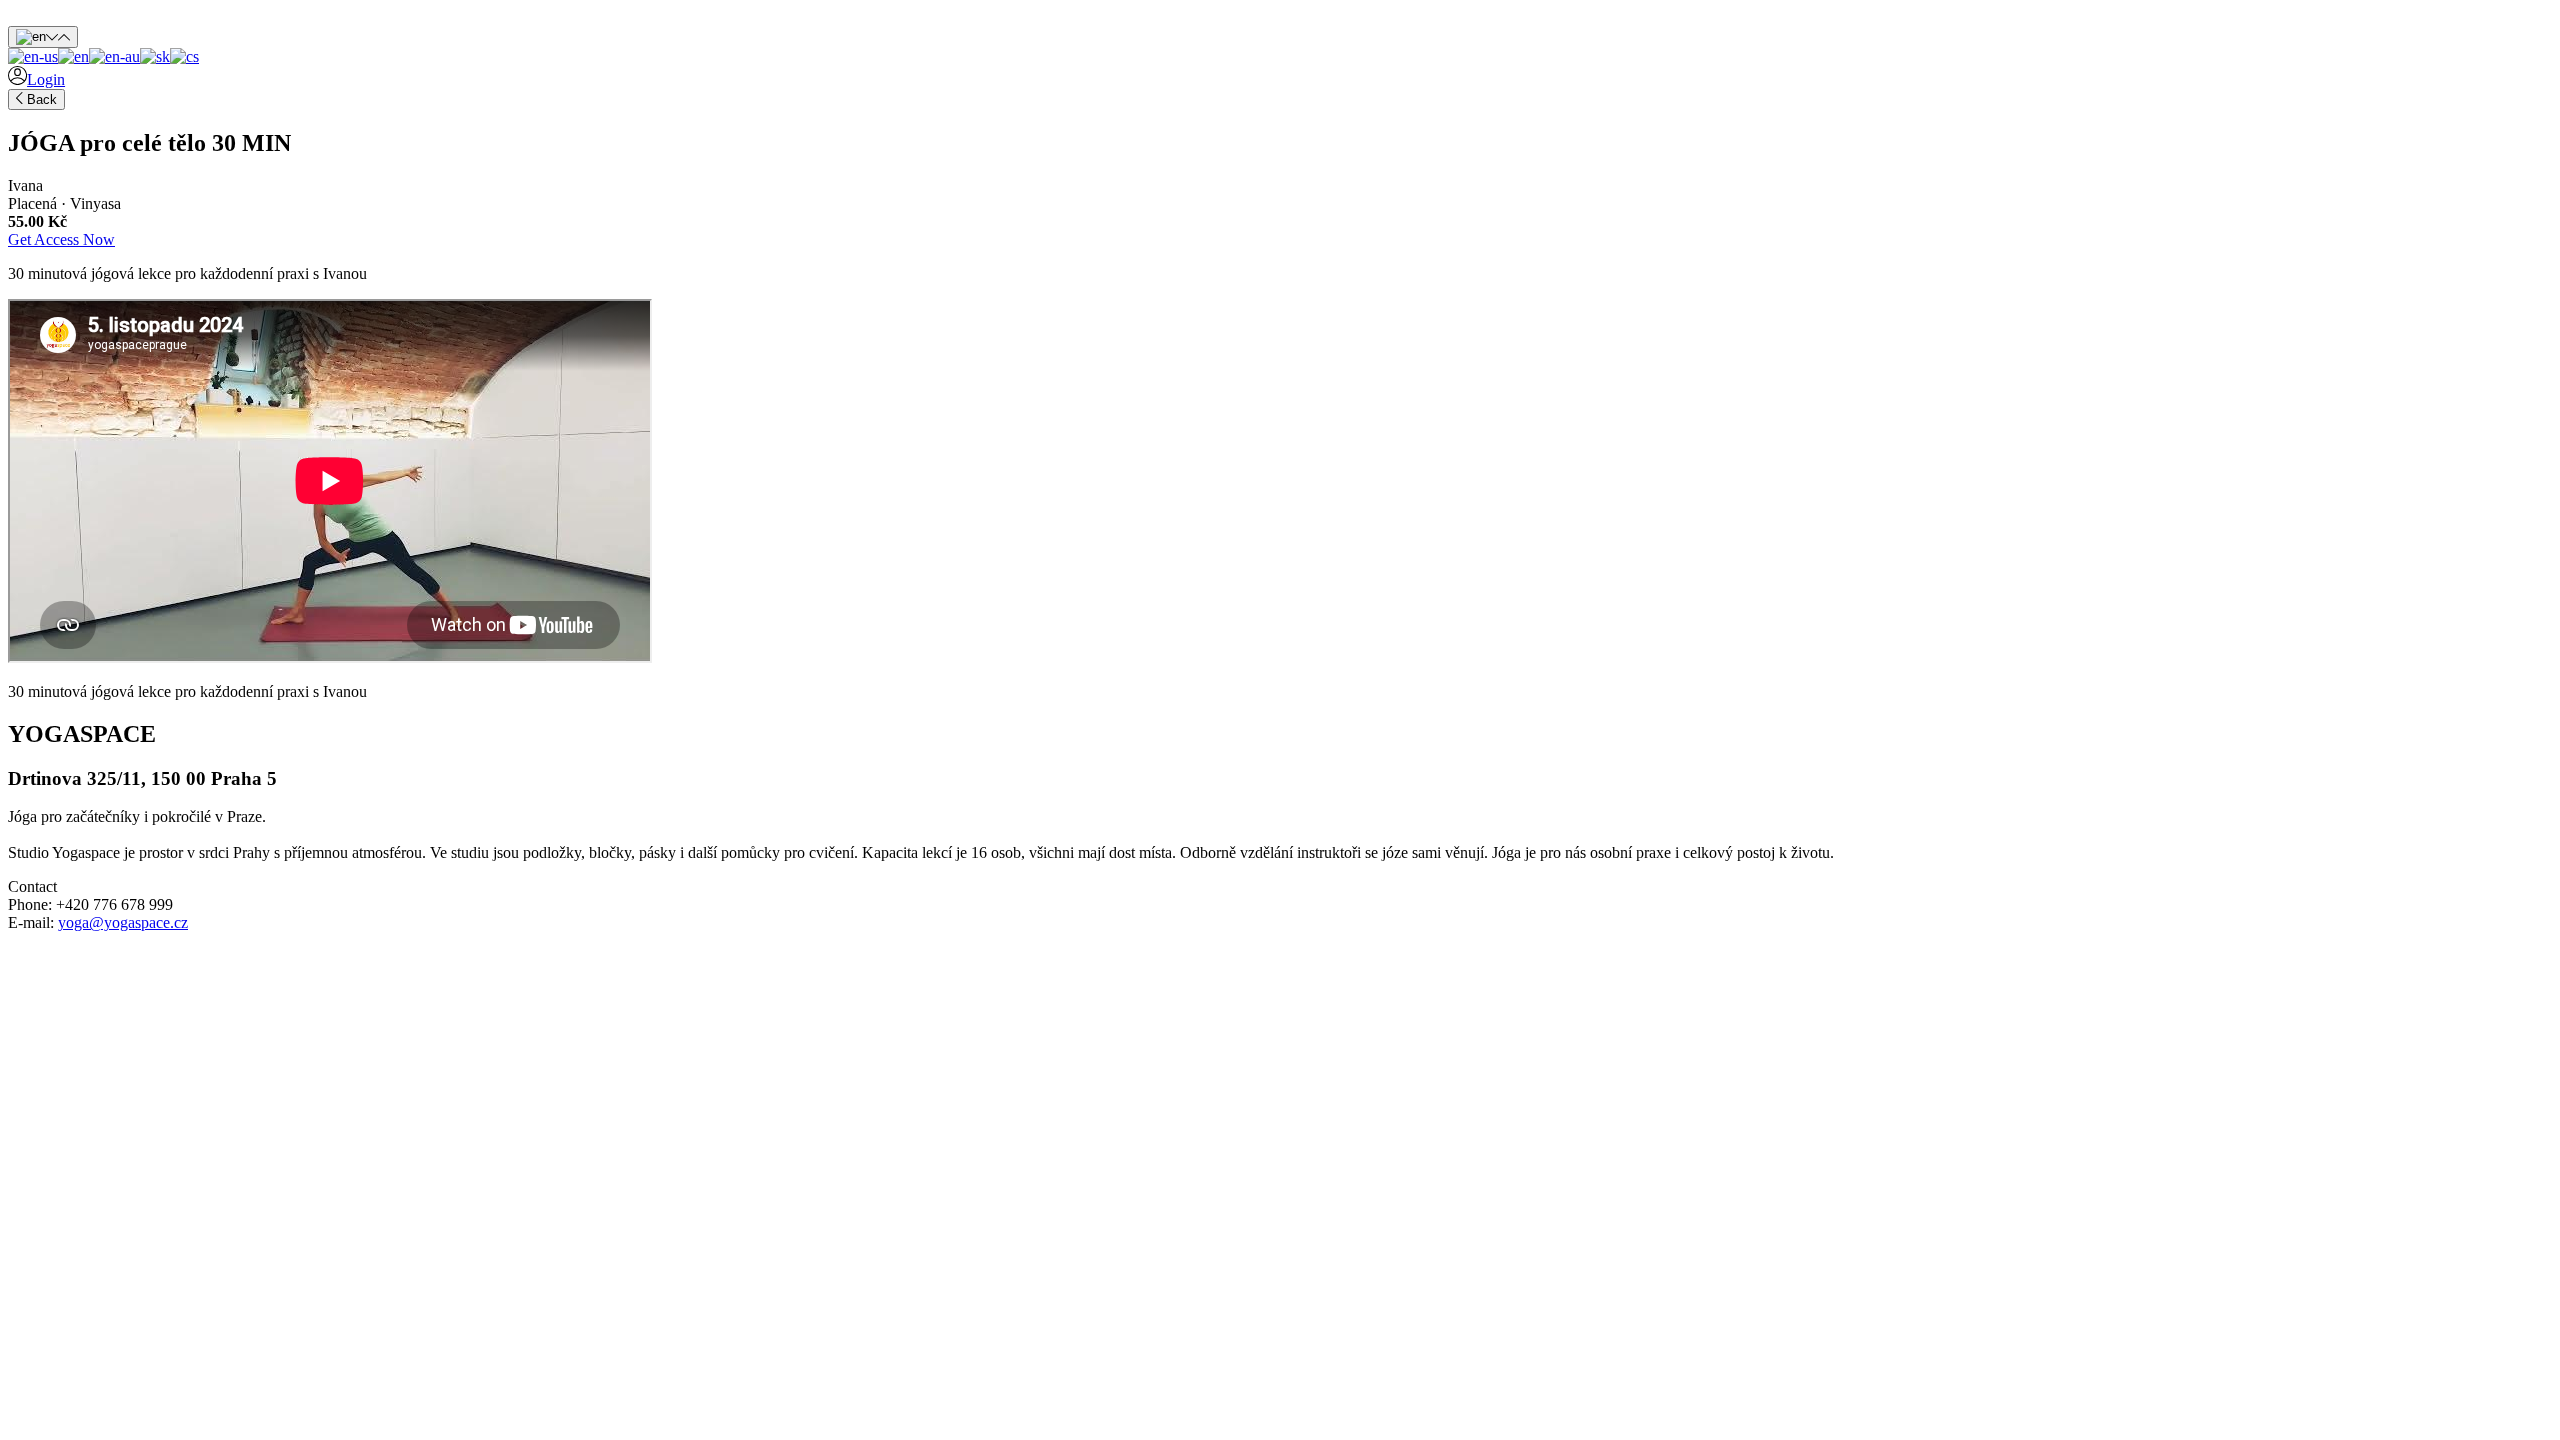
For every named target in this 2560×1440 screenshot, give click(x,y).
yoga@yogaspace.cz (123, 922)
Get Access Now (61, 239)
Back (40, 99)
